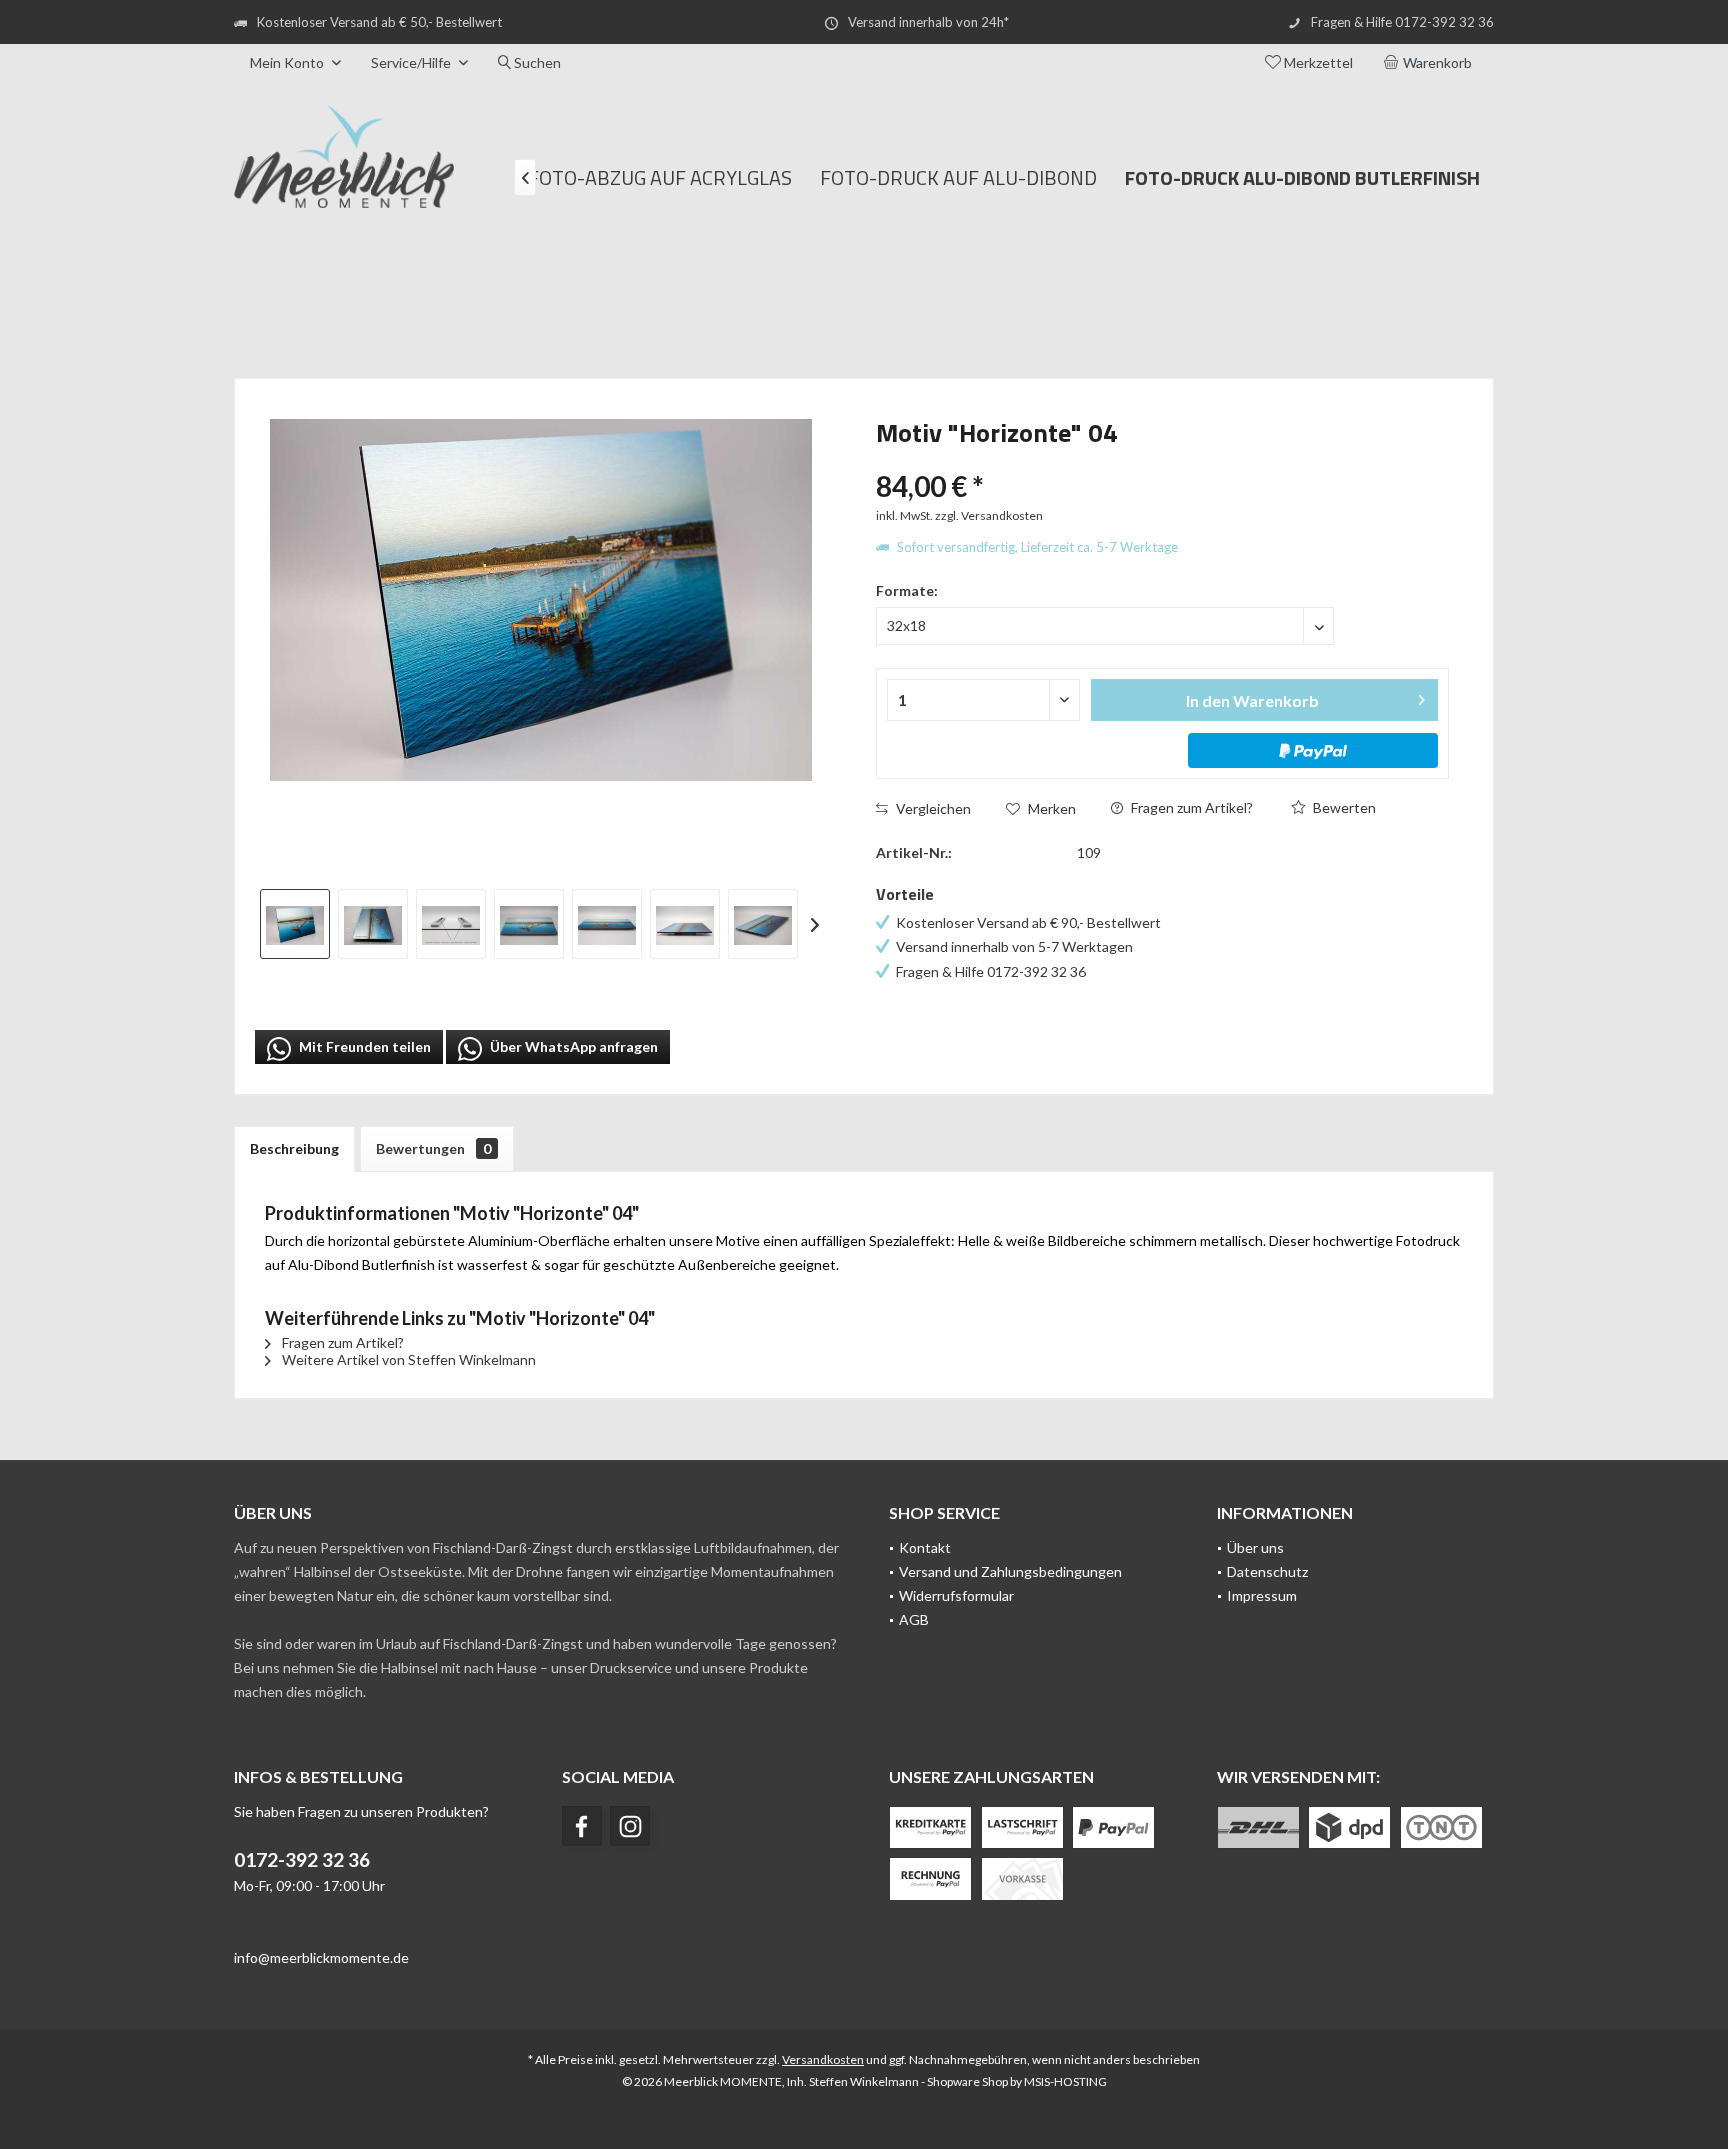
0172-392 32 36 (302, 1859)
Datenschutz (1267, 1571)
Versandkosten (823, 2059)
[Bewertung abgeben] (1162, 459)
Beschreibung (294, 1148)
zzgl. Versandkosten (989, 515)
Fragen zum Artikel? (1190, 807)
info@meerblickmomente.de (321, 1957)
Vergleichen (932, 808)
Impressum (1262, 1595)
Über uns (1255, 1547)
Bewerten (1343, 807)
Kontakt (925, 1547)
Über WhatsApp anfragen (572, 1046)
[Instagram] (630, 1826)
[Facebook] (582, 1826)
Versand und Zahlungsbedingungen (1010, 1571)
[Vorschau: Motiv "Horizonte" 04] (295, 924)
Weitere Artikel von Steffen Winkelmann (407, 1359)
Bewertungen (433, 1148)
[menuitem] (1431, 63)
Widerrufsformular (956, 1595)
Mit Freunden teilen (363, 1046)
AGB (914, 1619)
